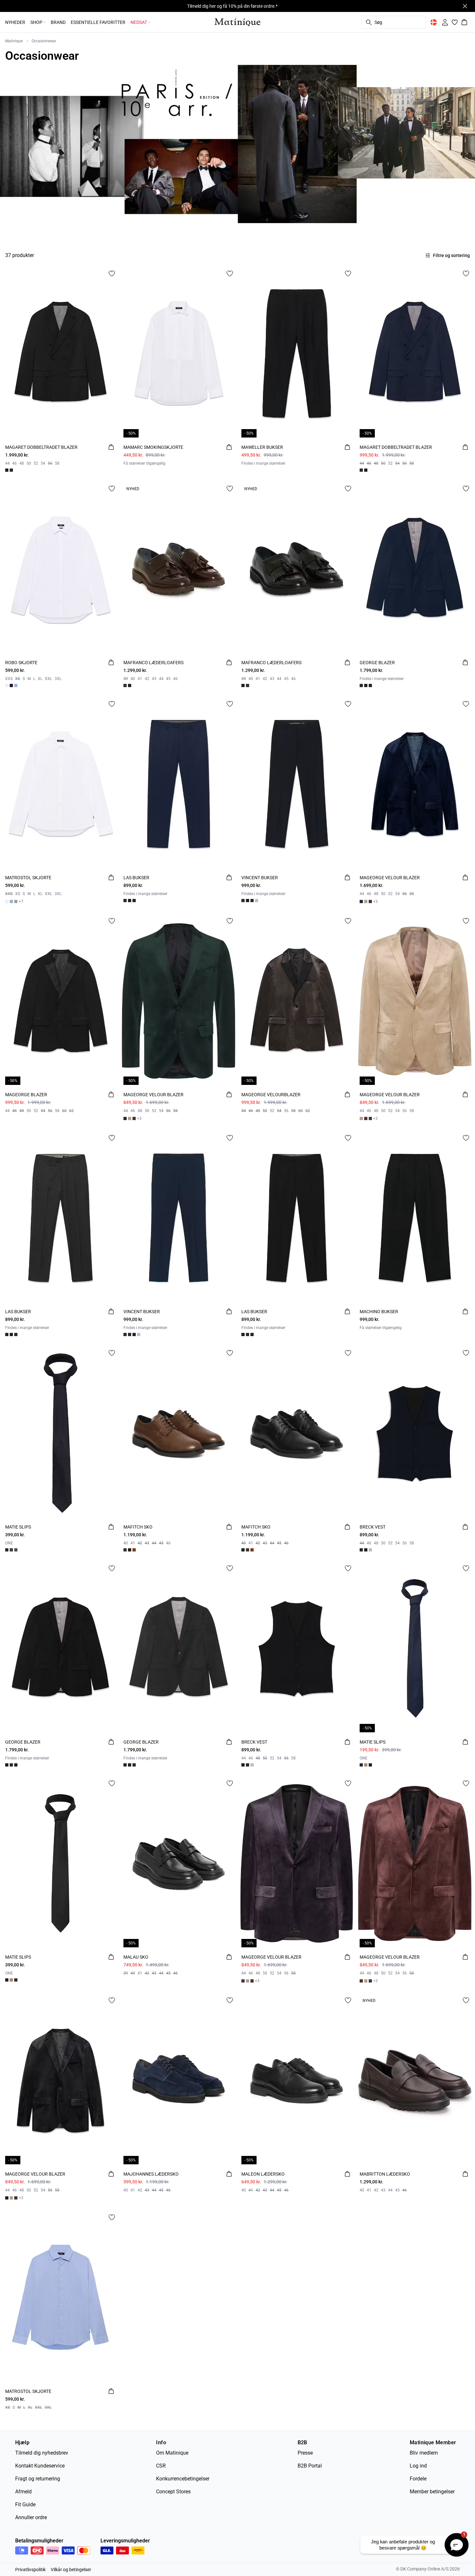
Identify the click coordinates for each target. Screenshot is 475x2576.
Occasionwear (44, 41)
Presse (305, 2453)
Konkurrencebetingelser (183, 2479)
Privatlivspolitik (30, 2570)
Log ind (418, 2466)
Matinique (14, 41)
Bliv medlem (424, 2453)
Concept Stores (173, 2492)
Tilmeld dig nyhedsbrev (42, 2453)
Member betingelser (432, 2492)
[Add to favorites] (112, 273)
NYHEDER (15, 22)
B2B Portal (310, 2466)
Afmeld (23, 2492)
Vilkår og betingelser (71, 2570)
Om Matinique (172, 2453)
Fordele (418, 2479)
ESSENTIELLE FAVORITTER (98, 22)
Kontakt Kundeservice (40, 2466)
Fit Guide (25, 2504)
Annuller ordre (31, 2517)
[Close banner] (465, 6)
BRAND (58, 22)
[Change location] (434, 22)
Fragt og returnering (38, 2479)
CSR (161, 2466)
